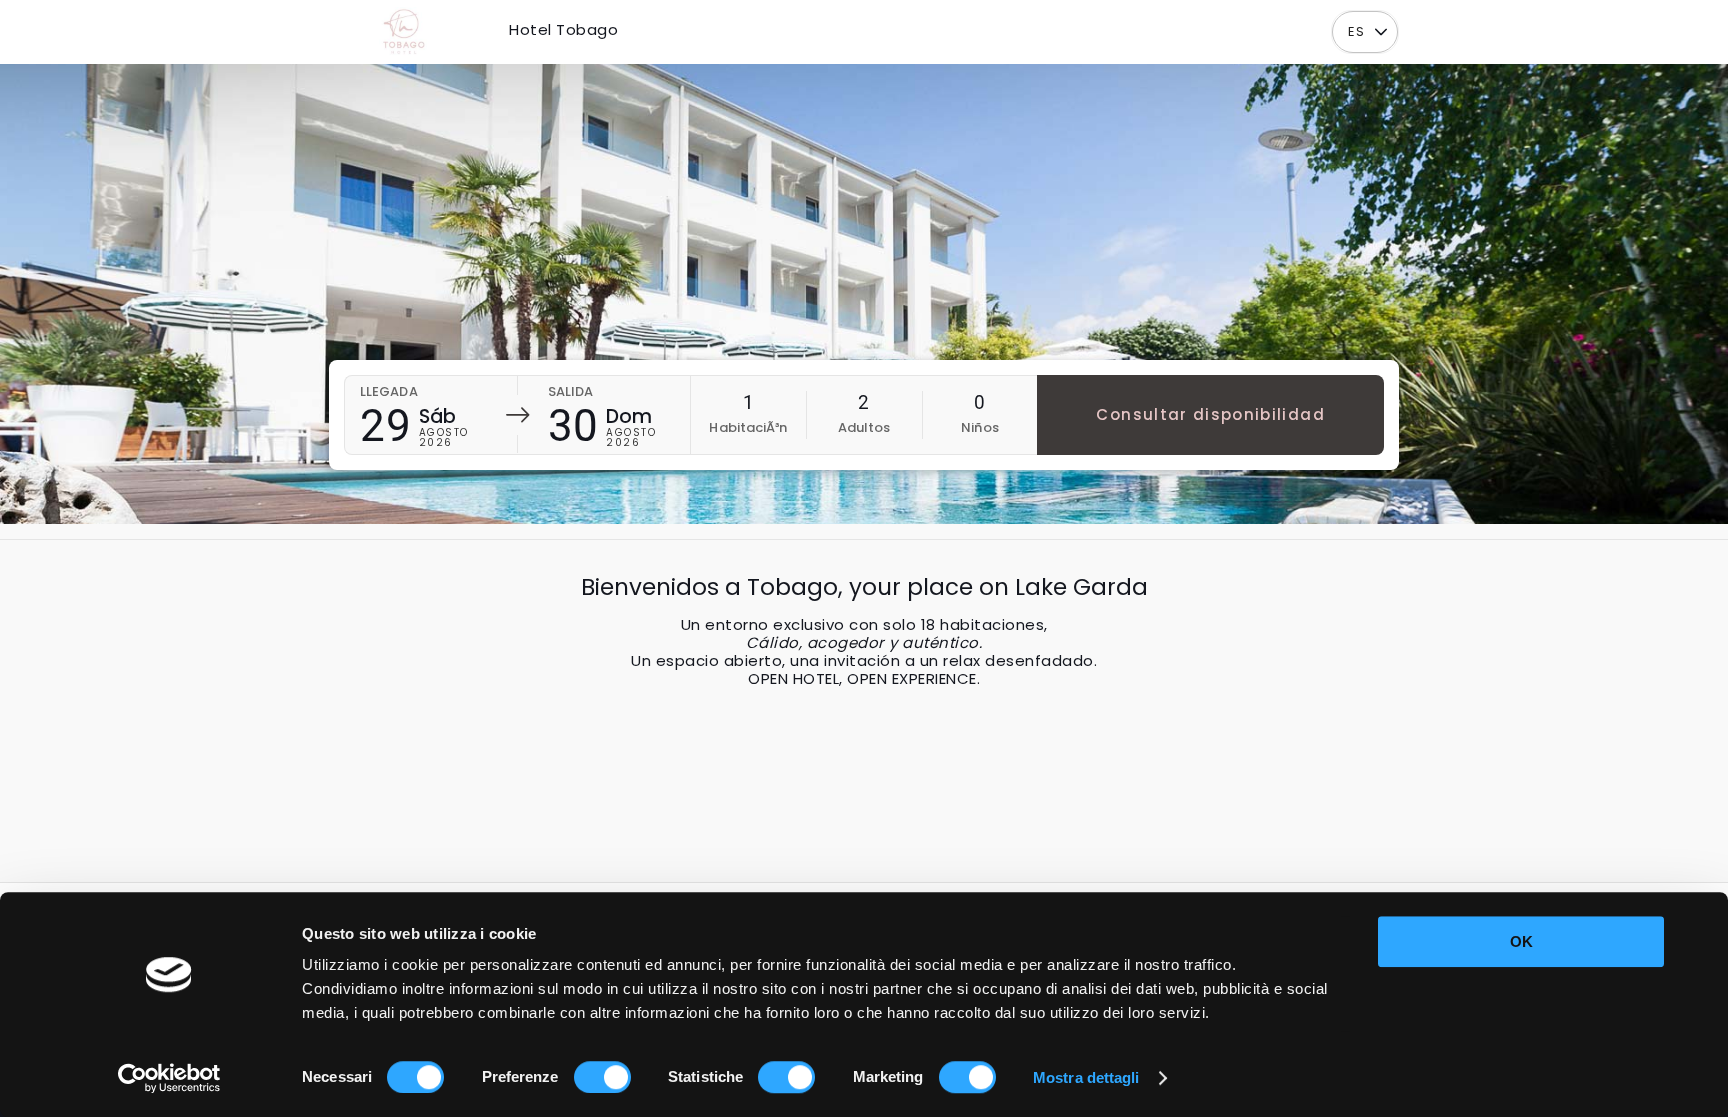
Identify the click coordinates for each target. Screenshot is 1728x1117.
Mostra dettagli (1086, 1077)
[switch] (602, 1077)
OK (1521, 941)
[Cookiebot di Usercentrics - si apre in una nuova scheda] (169, 1078)
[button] (1380, 32)
